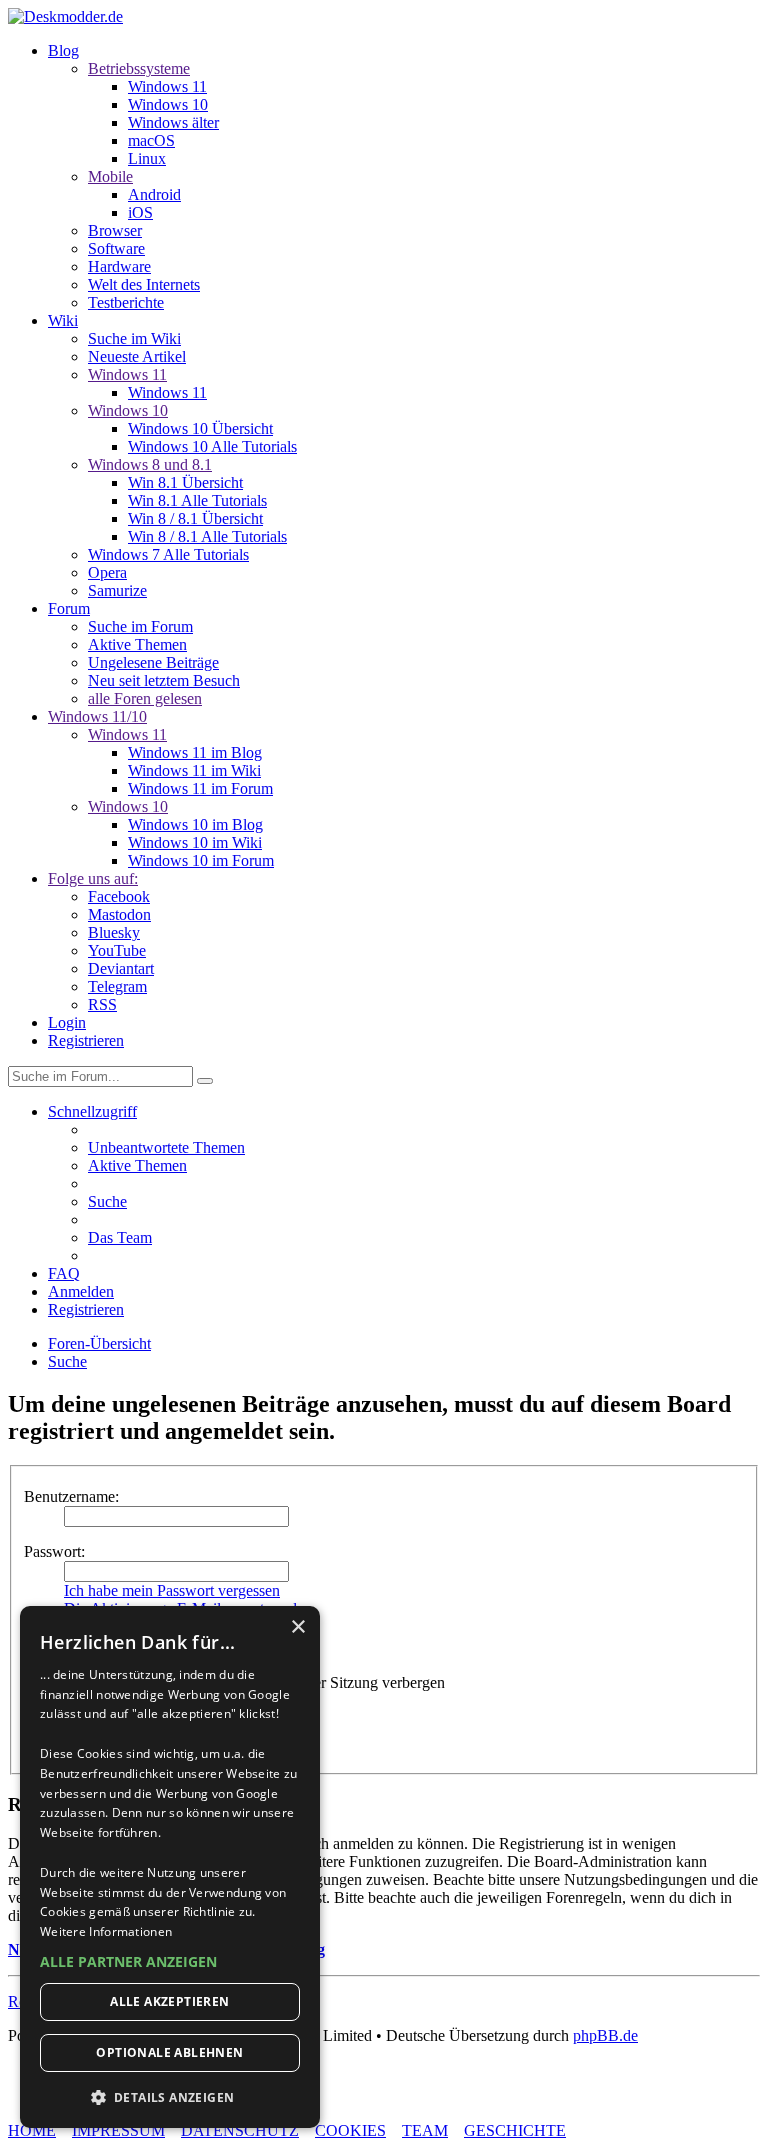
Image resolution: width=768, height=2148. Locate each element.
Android (154, 194)
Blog (63, 50)
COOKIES (350, 2130)
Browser (115, 230)
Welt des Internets (144, 284)
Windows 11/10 (97, 716)
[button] (170, 1961)
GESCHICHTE (515, 2130)
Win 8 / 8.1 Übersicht (195, 518)
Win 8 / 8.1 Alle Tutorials (207, 536)
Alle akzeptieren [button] (169, 2001)
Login (67, 1022)
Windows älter (173, 122)
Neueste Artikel (137, 356)
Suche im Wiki (134, 338)
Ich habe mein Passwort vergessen (172, 1590)
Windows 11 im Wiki (194, 770)
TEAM (425, 2130)
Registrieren (86, 1040)
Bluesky (114, 932)
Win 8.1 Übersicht (185, 482)
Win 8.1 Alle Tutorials (197, 500)
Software (116, 248)
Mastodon (119, 914)
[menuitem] (166, 1147)
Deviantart (121, 968)
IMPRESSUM (118, 2130)
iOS (140, 212)
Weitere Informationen (106, 1931)
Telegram (117, 986)
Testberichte (126, 302)
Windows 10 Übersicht (200, 428)
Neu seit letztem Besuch (164, 680)
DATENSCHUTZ (240, 2130)
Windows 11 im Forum (200, 788)
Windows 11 (167, 86)
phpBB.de (605, 2035)
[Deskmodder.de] (65, 16)
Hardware (119, 266)
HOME (32, 2130)
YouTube (117, 950)
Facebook (119, 896)
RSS (102, 1004)
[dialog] (170, 1867)
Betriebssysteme (139, 68)
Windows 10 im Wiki (195, 842)
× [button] (297, 1627)
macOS (151, 140)
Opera (107, 572)
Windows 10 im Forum (201, 860)
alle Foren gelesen (145, 698)
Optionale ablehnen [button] (169, 2052)
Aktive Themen (137, 644)
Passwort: (54, 1551)
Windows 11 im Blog (195, 752)
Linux (147, 158)
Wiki (63, 320)
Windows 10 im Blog (195, 824)
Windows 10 (168, 104)
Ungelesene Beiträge (153, 662)
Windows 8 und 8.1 (150, 464)
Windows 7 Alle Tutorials (168, 554)
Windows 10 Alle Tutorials (212, 446)
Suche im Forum (140, 626)
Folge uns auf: (93, 878)
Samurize (117, 590)
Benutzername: (71, 1496)
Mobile (110, 176)
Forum (69, 608)
